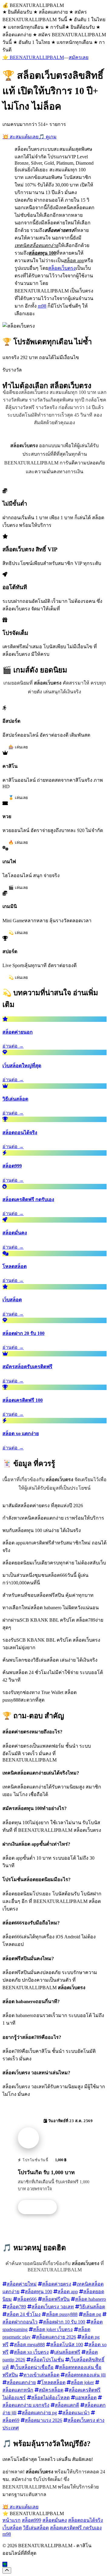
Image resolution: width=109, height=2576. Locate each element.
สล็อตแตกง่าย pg (39, 2413)
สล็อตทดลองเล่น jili (85, 2375)
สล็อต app (68, 2292)
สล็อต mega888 (29, 2345)
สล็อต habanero (91, 2299)
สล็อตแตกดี (67, 2405)
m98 (42, 306)
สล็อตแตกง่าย (21, 2382)
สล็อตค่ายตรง (57, 2284)
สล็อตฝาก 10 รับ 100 (64, 2322)
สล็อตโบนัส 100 (67, 2345)
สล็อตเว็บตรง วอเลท (53, 2307)
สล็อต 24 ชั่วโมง (24, 2314)
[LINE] (5, 2564)
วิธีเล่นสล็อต (92, 2307)
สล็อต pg (92, 2314)
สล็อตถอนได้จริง (86, 2520)
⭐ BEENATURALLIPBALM (33, 57)
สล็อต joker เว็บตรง (53, 2329)
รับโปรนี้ (41, 2207)
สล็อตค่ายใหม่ (22, 2284)
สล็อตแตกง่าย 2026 (56, 2337)
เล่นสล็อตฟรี (67, 2352)
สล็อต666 (27, 2299)
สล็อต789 (16, 2307)
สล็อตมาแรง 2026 (43, 2420)
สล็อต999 (31, 2520)
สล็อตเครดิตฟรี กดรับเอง (76, 2528)
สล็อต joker (82, 2382)
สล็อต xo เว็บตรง (31, 2352)
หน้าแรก (12, 2520)
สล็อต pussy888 (62, 2314)
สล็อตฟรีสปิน (56, 2299)
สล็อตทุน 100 (38, 2292)
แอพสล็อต (86, 2398)
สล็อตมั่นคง (55, 2520)
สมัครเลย (79, 57)
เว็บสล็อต (12, 2528)
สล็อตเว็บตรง (62, 268)
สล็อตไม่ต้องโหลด (50, 2398)
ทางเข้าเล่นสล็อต (41, 2375)
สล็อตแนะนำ (76, 2413)
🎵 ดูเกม (48, 137)
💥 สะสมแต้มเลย (20, 137)
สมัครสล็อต (51, 2390)
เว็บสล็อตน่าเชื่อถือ (34, 2367)
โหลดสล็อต (53, 2382)
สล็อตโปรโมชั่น (47, 2360)
